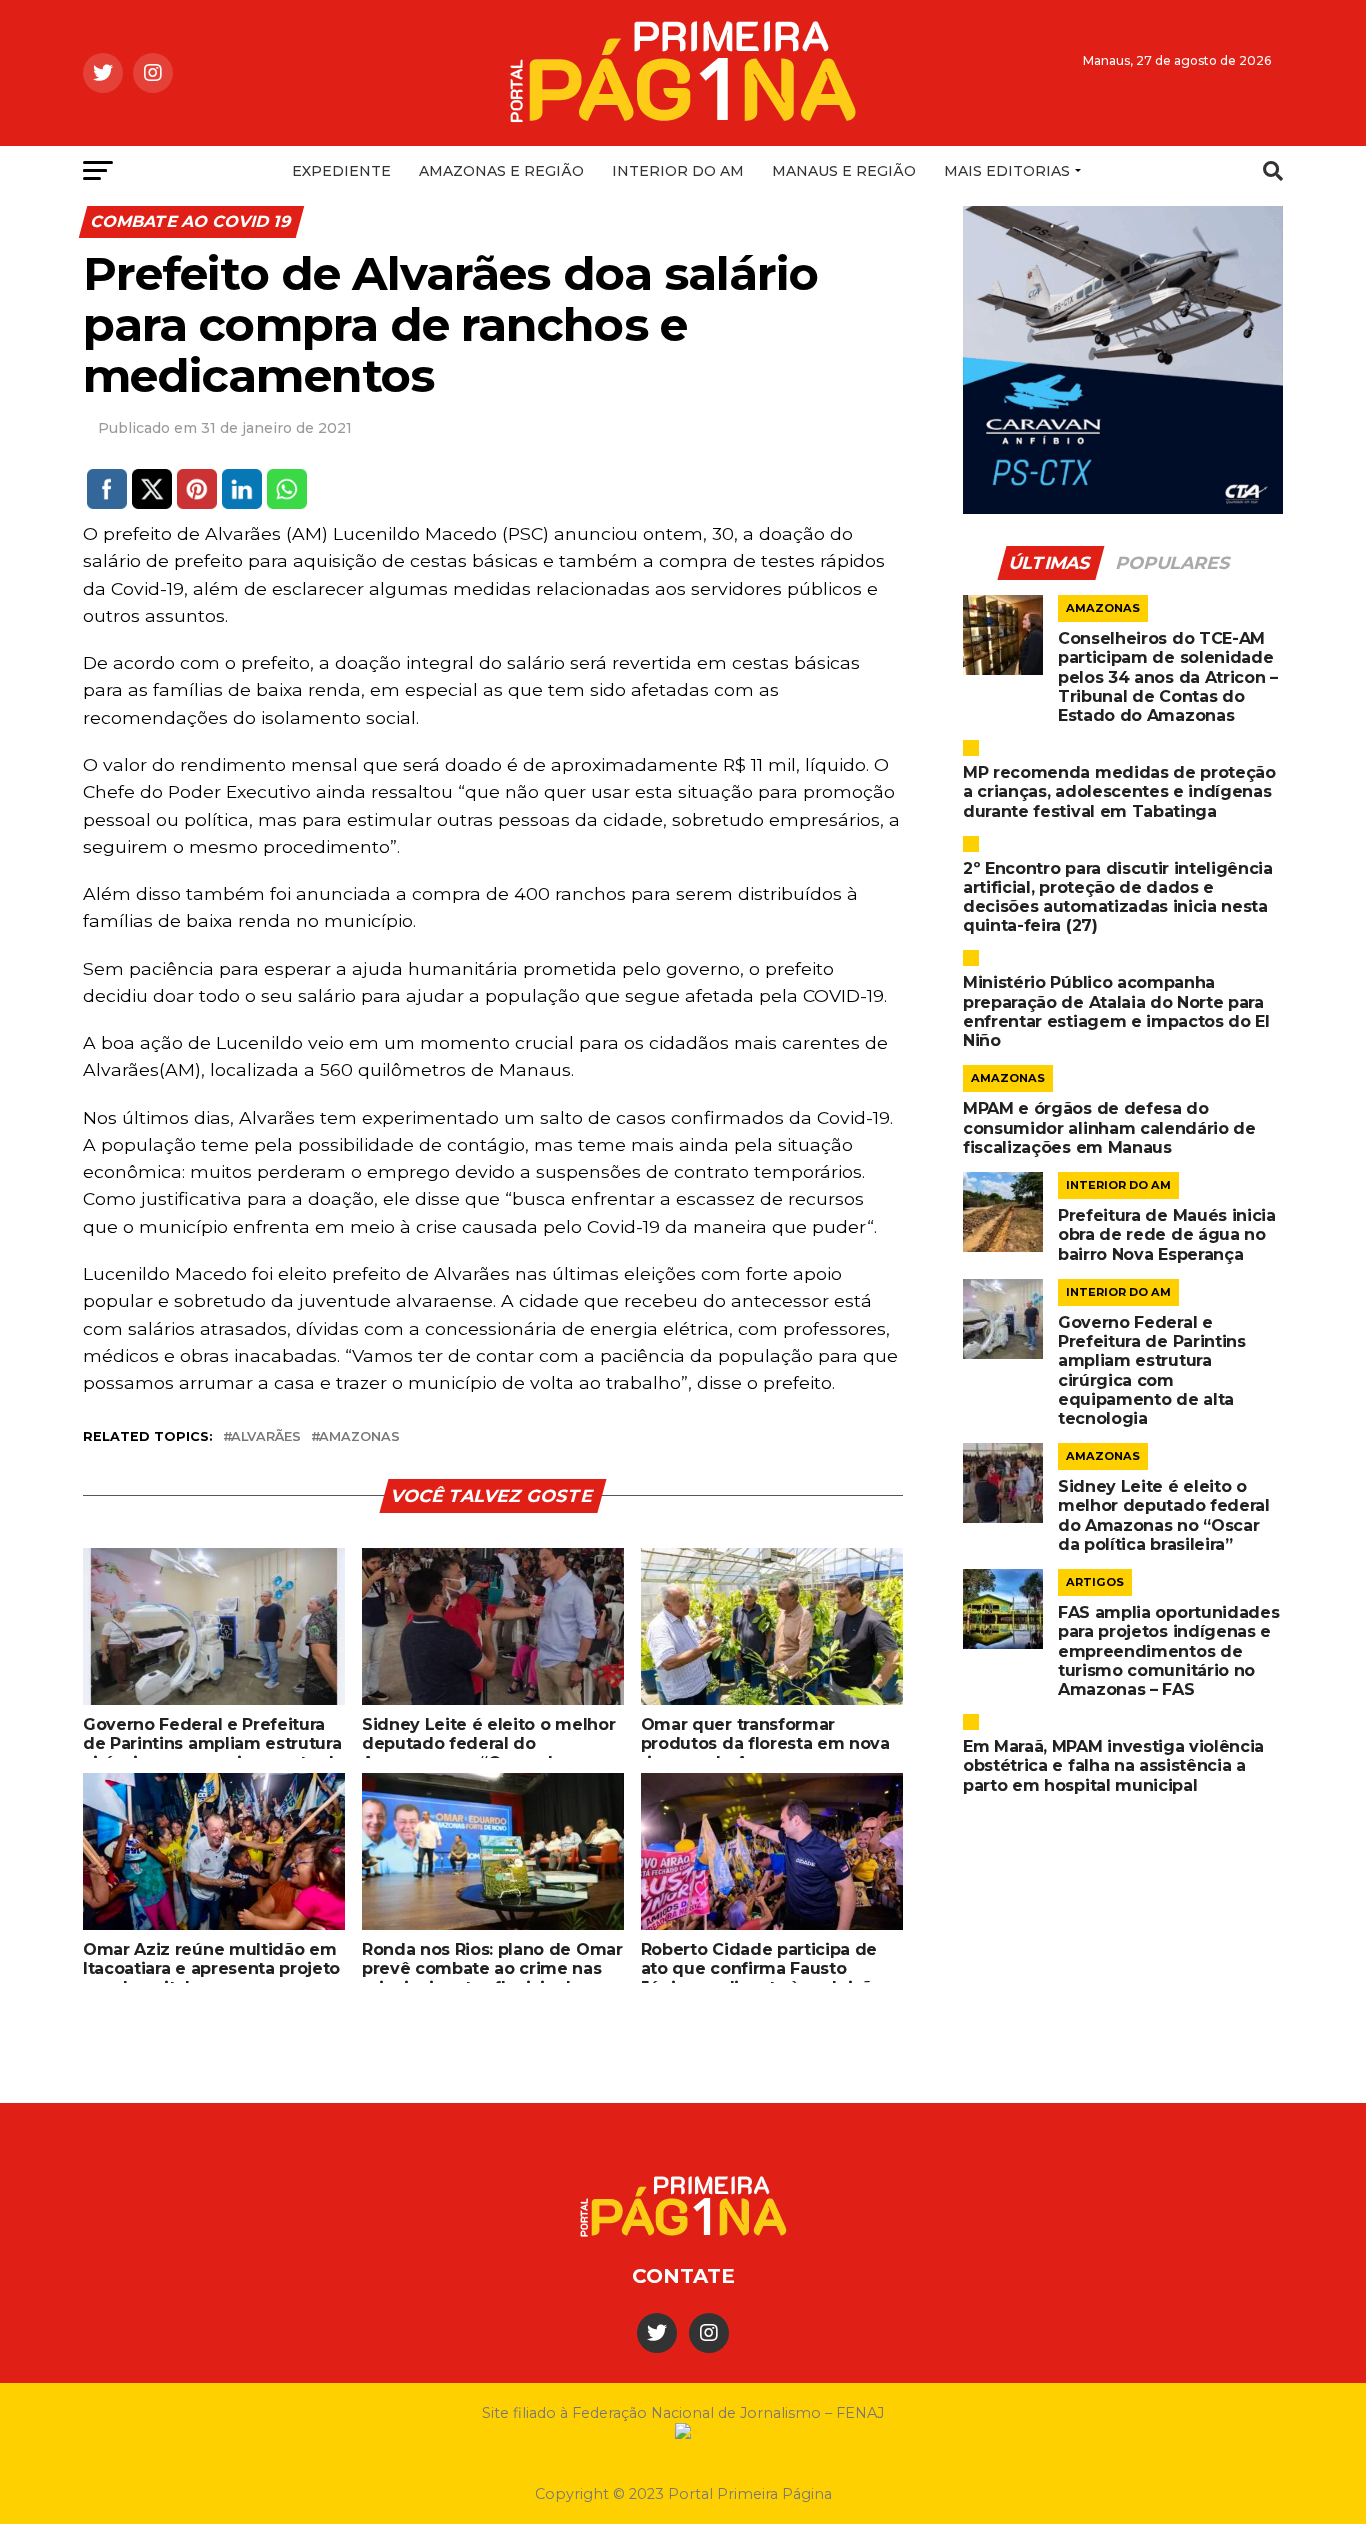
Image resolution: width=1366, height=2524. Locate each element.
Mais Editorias (1007, 171)
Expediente (341, 171)
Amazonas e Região (501, 171)
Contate (683, 2276)
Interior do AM (678, 171)
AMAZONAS (359, 1437)
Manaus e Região (844, 171)
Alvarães (266, 1437)
